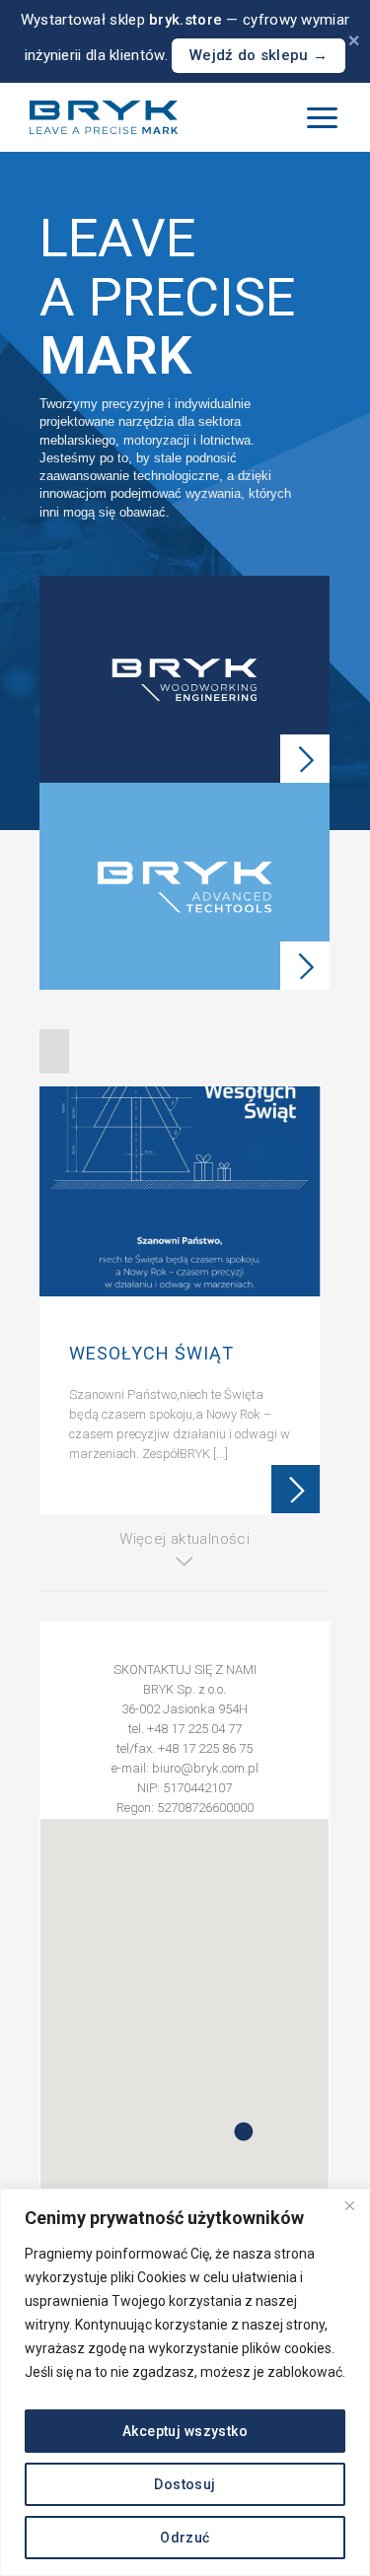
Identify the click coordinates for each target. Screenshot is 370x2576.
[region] (185, 2382)
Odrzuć (185, 2538)
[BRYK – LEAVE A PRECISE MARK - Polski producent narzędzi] (104, 117)
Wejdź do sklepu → (259, 55)
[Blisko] (349, 2205)
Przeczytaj (295, 1490)
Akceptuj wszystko (185, 2431)
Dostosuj (185, 2484)
